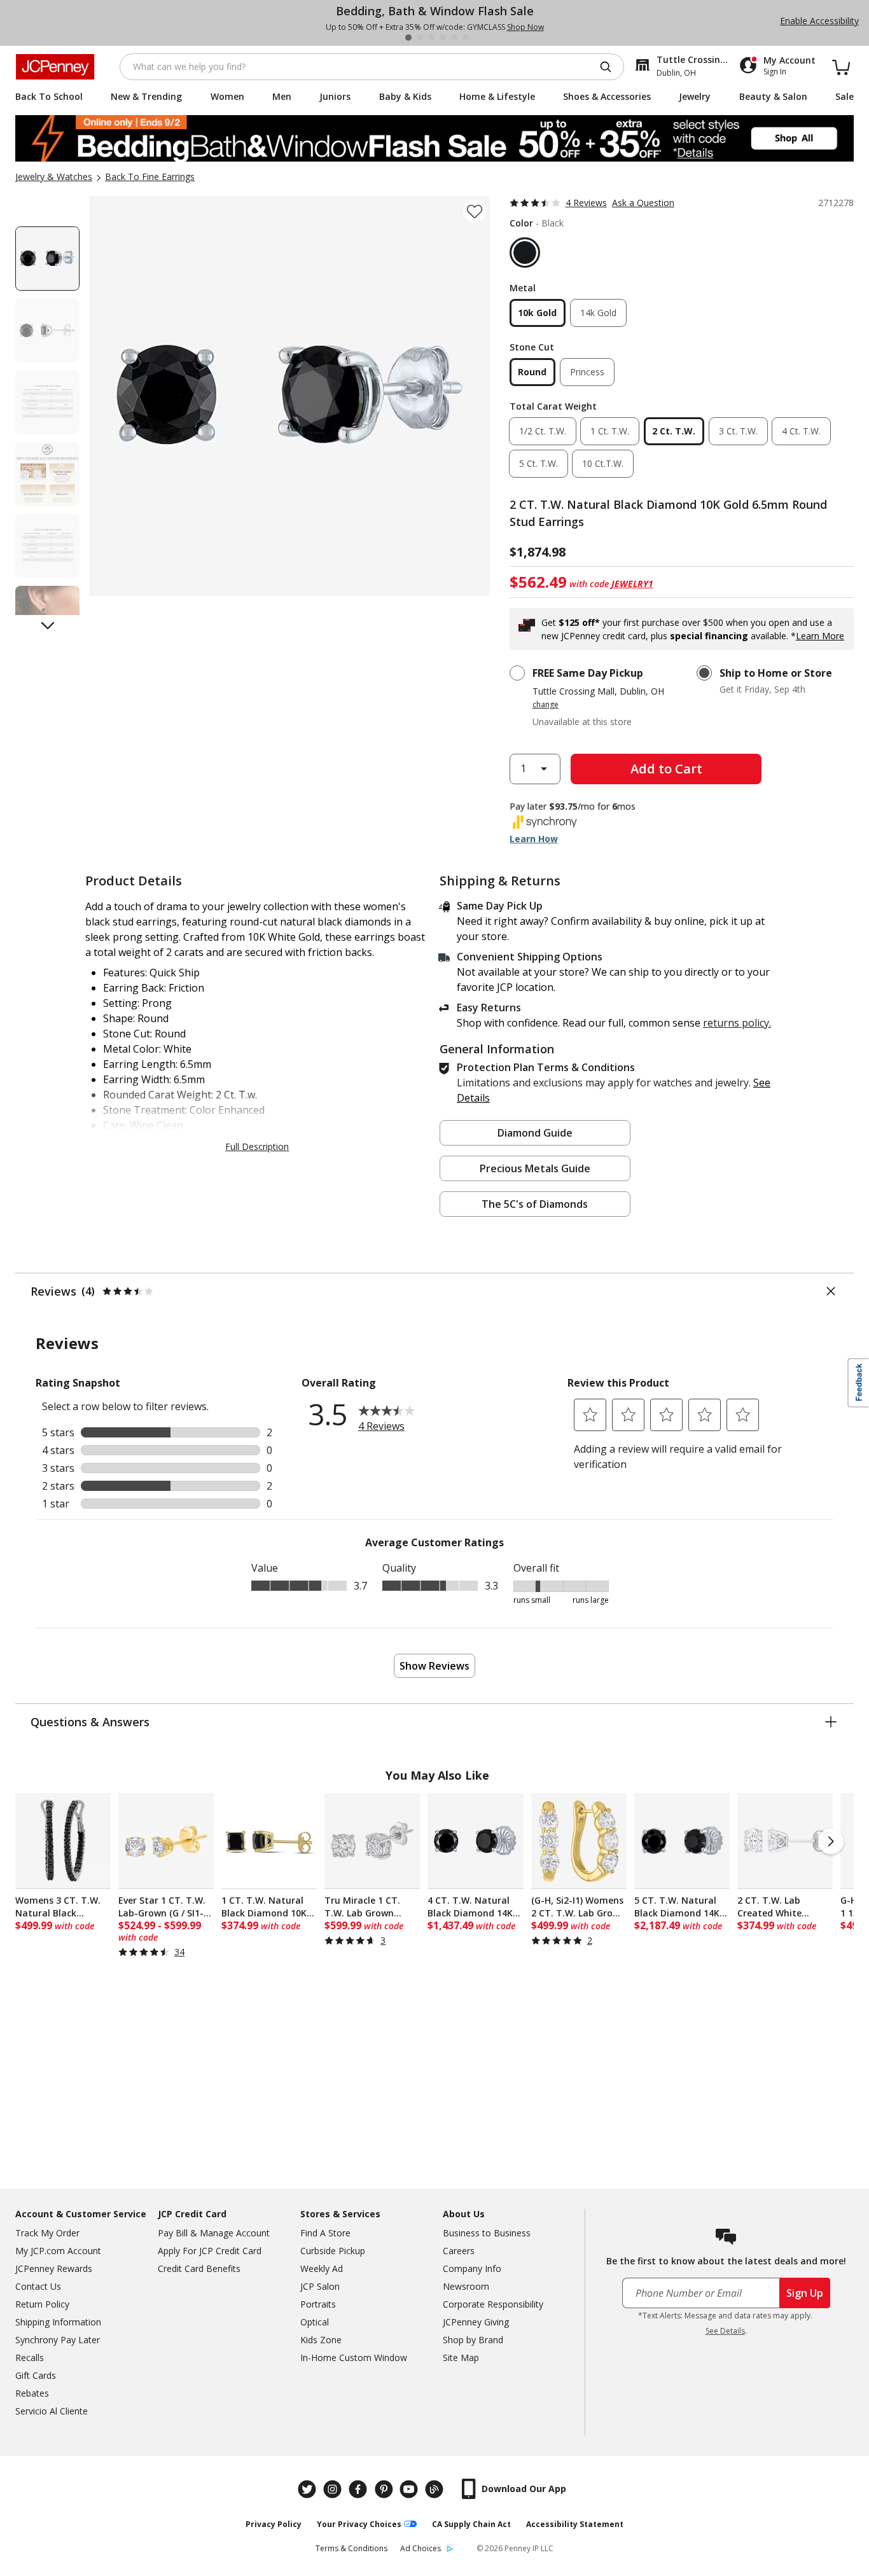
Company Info (472, 2268)
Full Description (257, 1146)
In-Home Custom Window (354, 2358)
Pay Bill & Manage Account (214, 2233)
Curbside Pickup (333, 2251)
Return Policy (42, 2304)
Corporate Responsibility (493, 2304)
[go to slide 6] (466, 38)
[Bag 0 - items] (841, 67)
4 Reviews (586, 203)
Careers (459, 2251)
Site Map (461, 2358)
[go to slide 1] (408, 38)
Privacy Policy (274, 2524)
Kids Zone (321, 2340)
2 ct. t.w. (674, 431)
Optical (315, 2322)
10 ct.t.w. (603, 463)
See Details (725, 2331)
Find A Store (325, 2233)
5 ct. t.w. (539, 463)
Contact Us (38, 2286)
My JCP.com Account (58, 2251)
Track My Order (47, 2233)
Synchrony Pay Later (58, 2340)
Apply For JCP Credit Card (210, 2251)
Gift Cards (36, 2375)
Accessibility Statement (575, 2524)
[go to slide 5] (454, 38)
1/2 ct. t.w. (543, 431)
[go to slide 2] (420, 38)
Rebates (32, 2393)
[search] (611, 67)
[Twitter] (309, 2489)
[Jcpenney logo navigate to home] (55, 67)
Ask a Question (643, 203)
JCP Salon (320, 2286)
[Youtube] (410, 2489)
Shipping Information (58, 2322)
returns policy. (737, 1023)
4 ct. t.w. (801, 431)
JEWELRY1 (632, 584)
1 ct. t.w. (610, 431)
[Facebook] (359, 2489)
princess (587, 372)
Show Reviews (434, 1666)
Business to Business (487, 2233)
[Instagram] (334, 2489)
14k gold (598, 313)
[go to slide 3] (431, 38)
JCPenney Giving (476, 2322)
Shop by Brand (473, 2340)
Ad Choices (421, 2548)
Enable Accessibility (819, 21)
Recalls (30, 2358)
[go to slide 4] (443, 38)
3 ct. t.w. (738, 431)
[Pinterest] (385, 2489)
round (532, 372)
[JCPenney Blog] (436, 2489)
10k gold (537, 313)
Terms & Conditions (351, 2548)
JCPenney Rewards (54, 2268)
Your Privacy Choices (359, 2524)
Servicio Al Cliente (52, 2411)
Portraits (318, 2304)
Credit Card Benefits (199, 2268)
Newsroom (466, 2286)
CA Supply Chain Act (471, 2524)
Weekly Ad (322, 2268)
